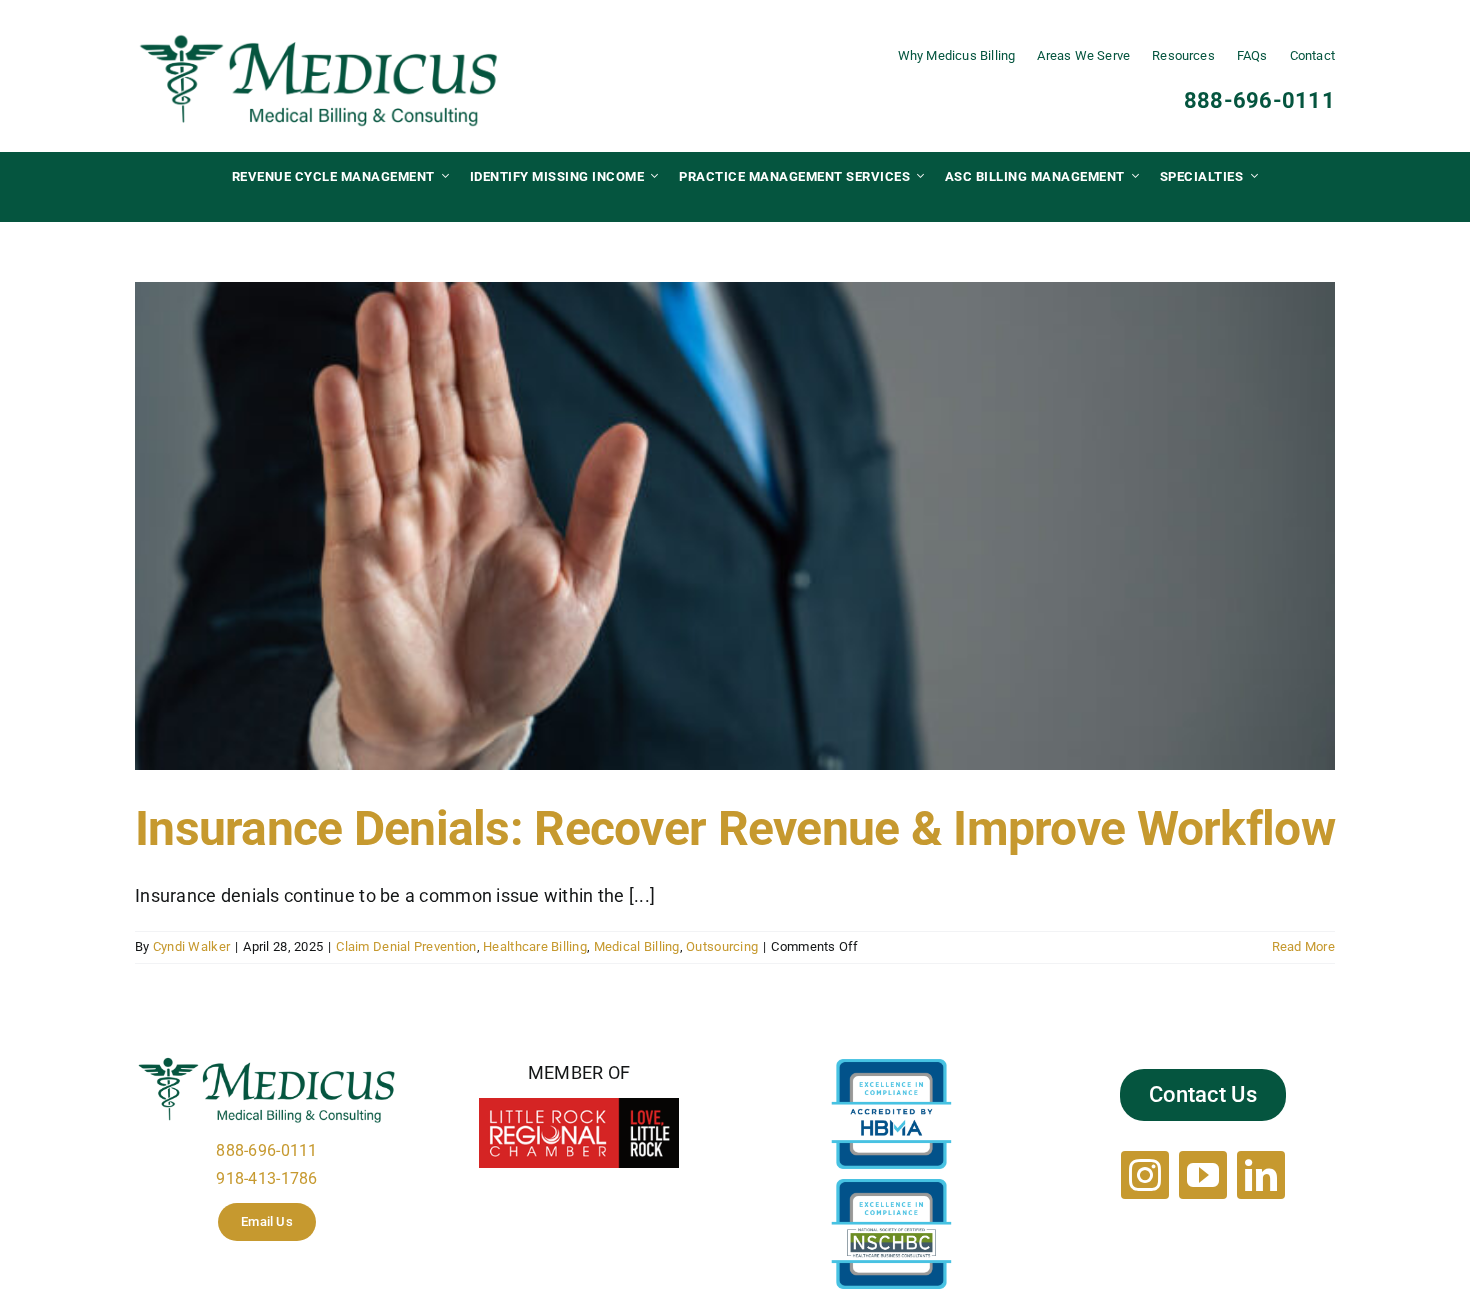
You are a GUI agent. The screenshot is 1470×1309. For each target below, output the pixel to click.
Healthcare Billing (535, 946)
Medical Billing (637, 946)
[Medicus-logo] (319, 38)
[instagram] (1145, 1175)
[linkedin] (1261, 1175)
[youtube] (1203, 1175)
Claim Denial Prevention (406, 946)
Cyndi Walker (191, 946)
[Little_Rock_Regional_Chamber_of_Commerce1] (579, 1106)
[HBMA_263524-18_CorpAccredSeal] (891, 1067)
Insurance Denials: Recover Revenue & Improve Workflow (735, 828)
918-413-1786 (266, 1178)
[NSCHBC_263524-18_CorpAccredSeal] (891, 1187)
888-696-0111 (1259, 100)
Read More (1303, 946)
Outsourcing (722, 946)
